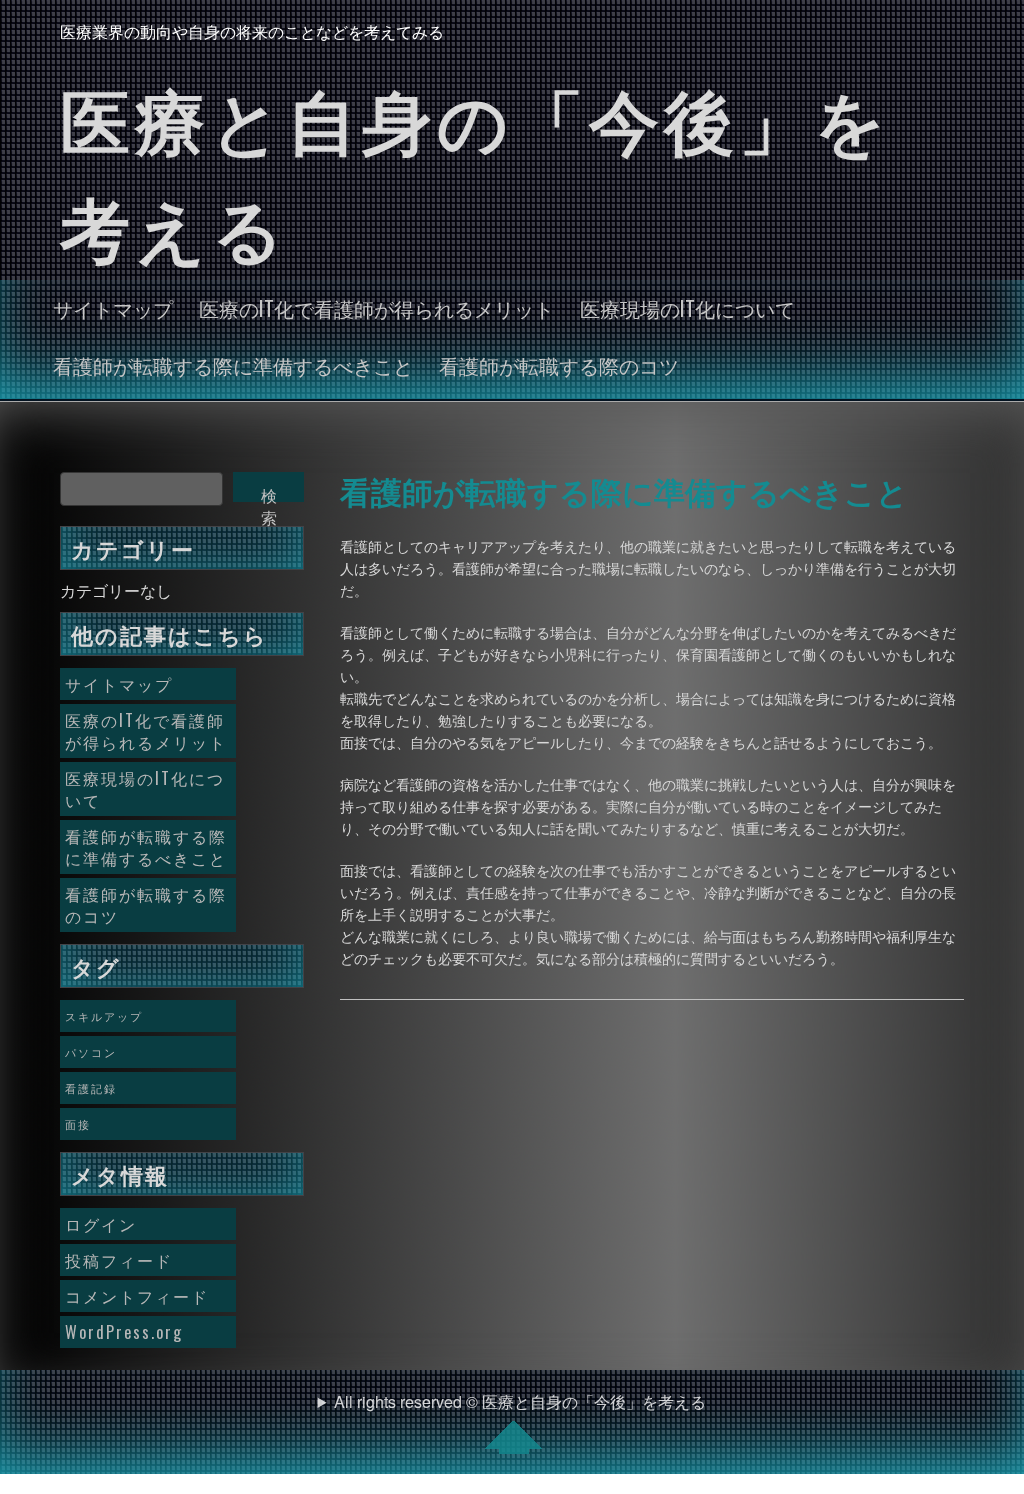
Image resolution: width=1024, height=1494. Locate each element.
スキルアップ (104, 1016)
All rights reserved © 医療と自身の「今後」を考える (520, 1401)
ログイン (101, 1224)
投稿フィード (119, 1260)
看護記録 (91, 1088)
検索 (269, 493)
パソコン (91, 1052)
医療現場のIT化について (687, 308)
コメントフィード (137, 1296)
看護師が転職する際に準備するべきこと (233, 365)
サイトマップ (113, 308)
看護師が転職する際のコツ (559, 365)
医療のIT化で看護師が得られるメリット (376, 308)
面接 (78, 1124)
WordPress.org (124, 1332)
